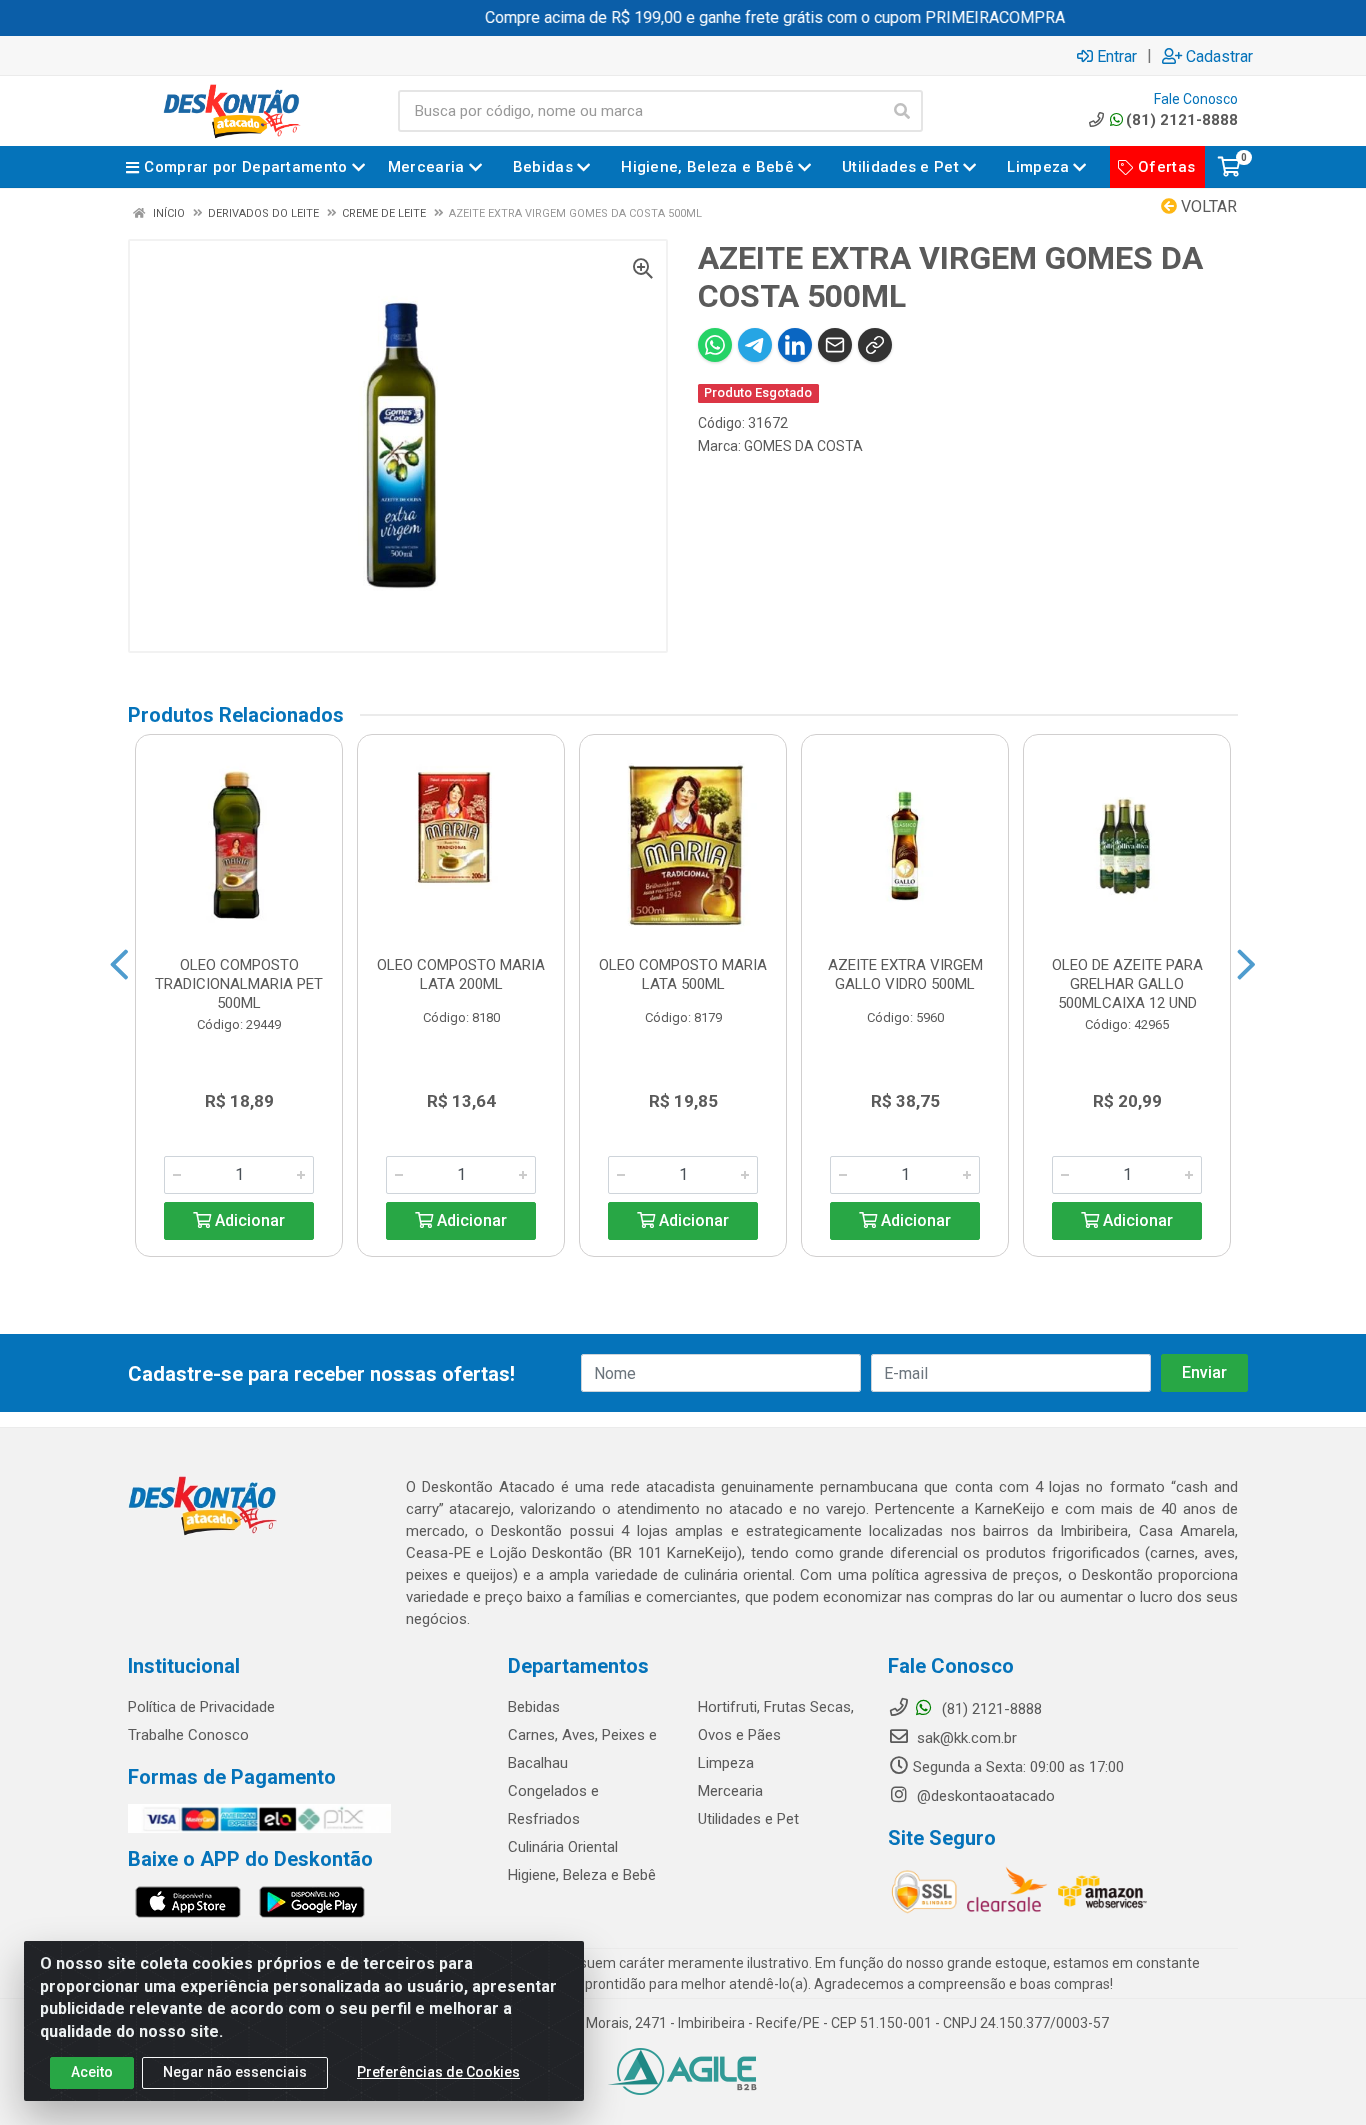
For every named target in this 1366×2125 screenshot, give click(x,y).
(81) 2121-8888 (1182, 120)
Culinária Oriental (563, 1847)
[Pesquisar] (902, 111)
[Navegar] (119, 965)
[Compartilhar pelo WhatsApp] (715, 345)
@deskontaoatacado (984, 1796)
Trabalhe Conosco (188, 1735)
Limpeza (726, 1763)
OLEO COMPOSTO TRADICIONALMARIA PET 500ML (239, 984)
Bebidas (534, 1707)
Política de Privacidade (201, 1707)
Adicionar (248, 1220)
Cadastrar (1219, 56)
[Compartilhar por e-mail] (835, 345)
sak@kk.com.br (965, 1738)
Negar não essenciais (235, 2072)
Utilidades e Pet (748, 1819)
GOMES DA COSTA (803, 446)
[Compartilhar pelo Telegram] (755, 345)
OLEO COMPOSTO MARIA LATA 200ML (461, 974)
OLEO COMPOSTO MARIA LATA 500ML (683, 974)
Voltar (1207, 206)
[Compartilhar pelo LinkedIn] (795, 345)
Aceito (92, 2072)
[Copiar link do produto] (875, 345)
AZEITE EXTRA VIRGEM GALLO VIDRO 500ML (905, 974)
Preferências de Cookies (438, 2072)
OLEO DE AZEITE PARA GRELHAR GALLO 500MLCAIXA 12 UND (1127, 984)
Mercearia (730, 1791)
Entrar (1117, 56)
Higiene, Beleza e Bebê (582, 1875)
